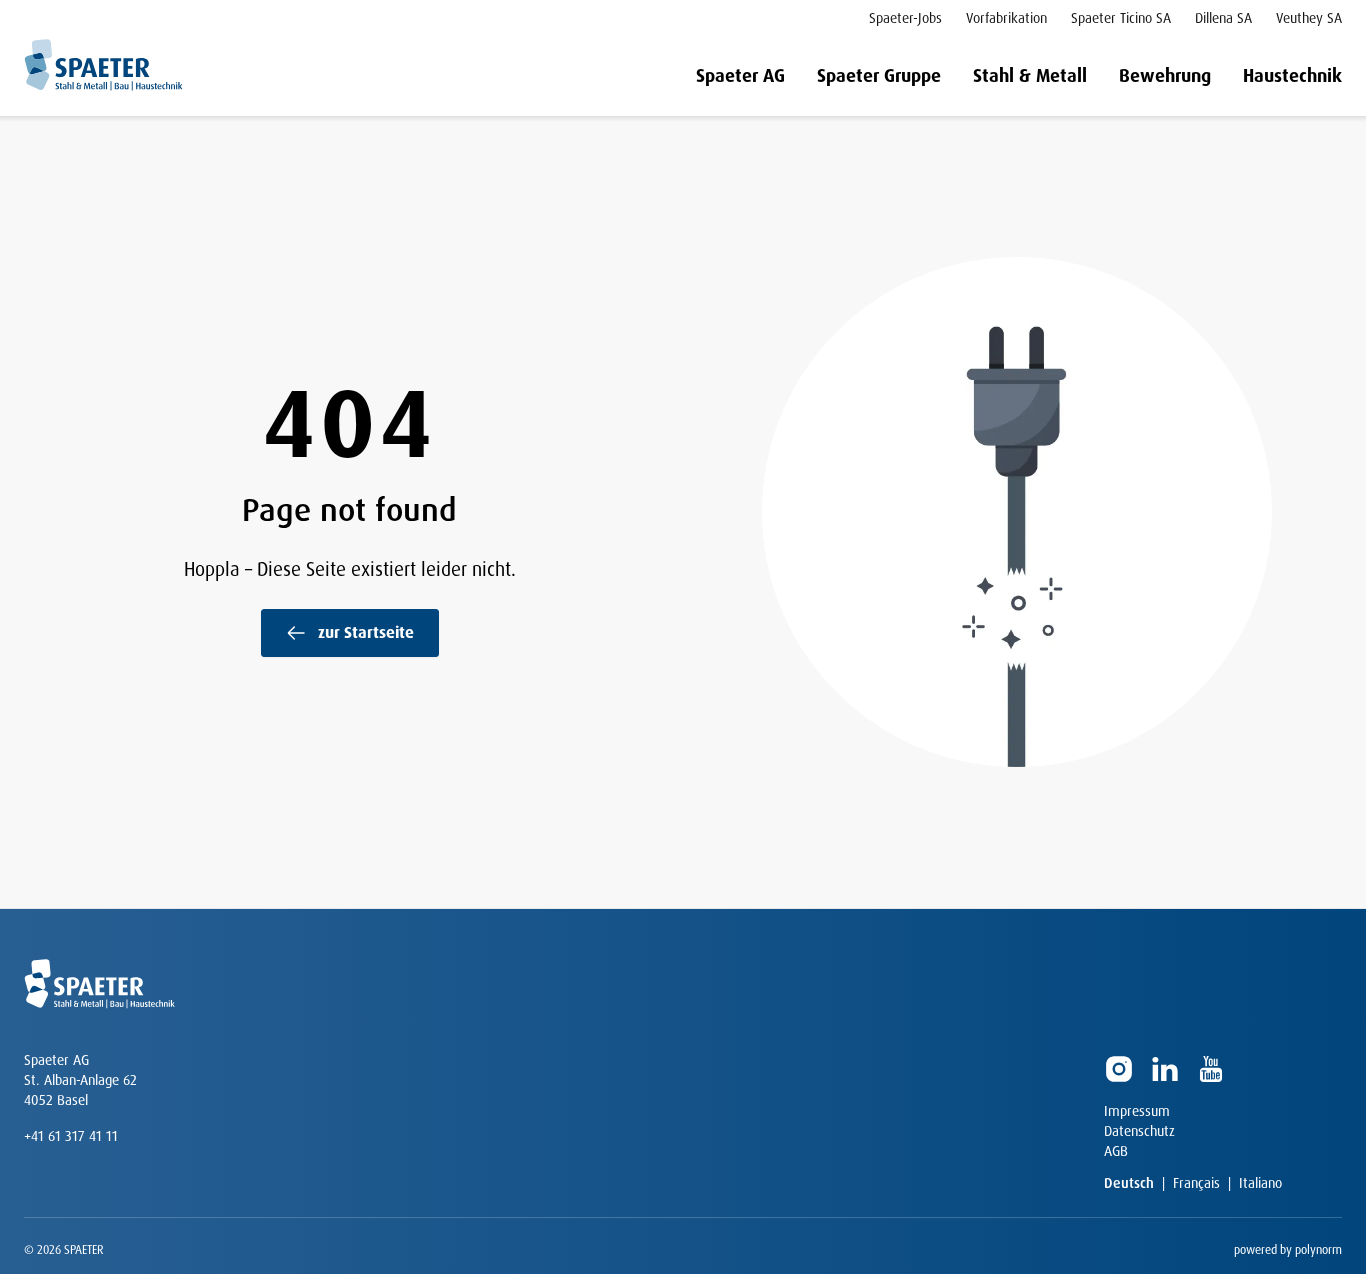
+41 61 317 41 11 (71, 1136)
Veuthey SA (1309, 18)
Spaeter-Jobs (905, 18)
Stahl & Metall (1030, 76)
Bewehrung (1165, 76)
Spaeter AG (740, 76)
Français (1196, 1183)
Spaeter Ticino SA (1121, 18)
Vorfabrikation (1006, 18)
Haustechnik (1292, 76)
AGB (1116, 1151)
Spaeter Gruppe (879, 76)
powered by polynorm (1288, 1250)
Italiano (1260, 1183)
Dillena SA (1223, 18)
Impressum (1137, 1111)
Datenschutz (1139, 1131)
